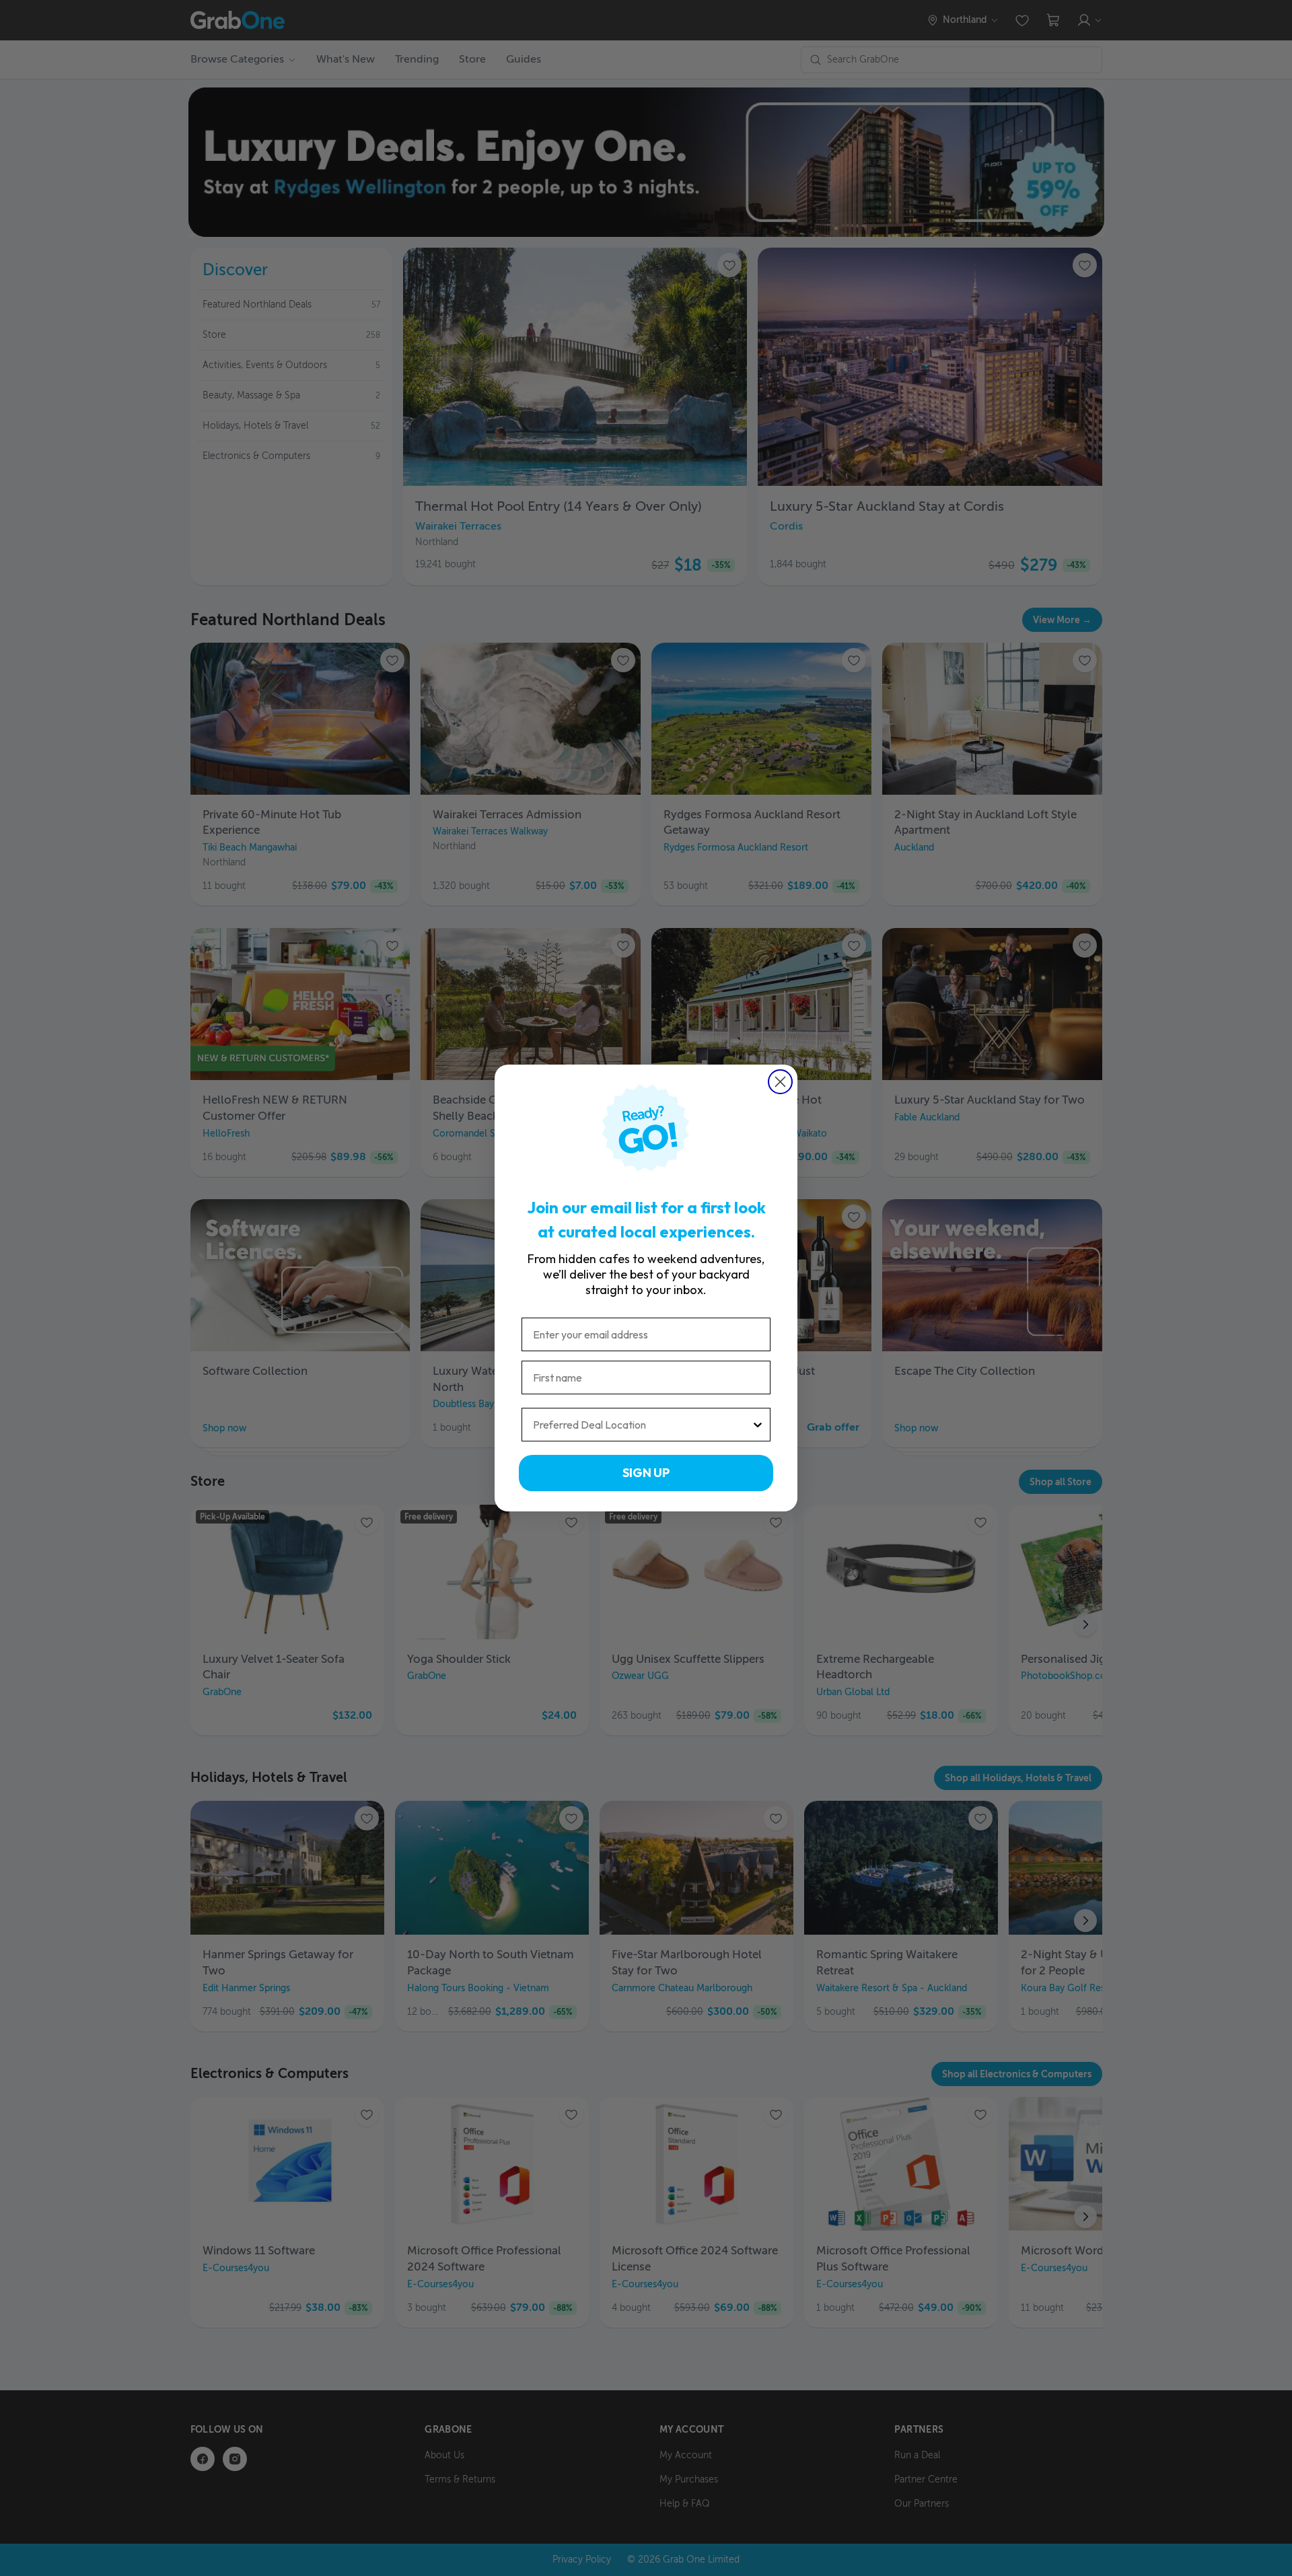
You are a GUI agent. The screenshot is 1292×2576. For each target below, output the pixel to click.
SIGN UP (646, 1473)
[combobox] (642, 1425)
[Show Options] (758, 1425)
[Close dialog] (780, 1082)
